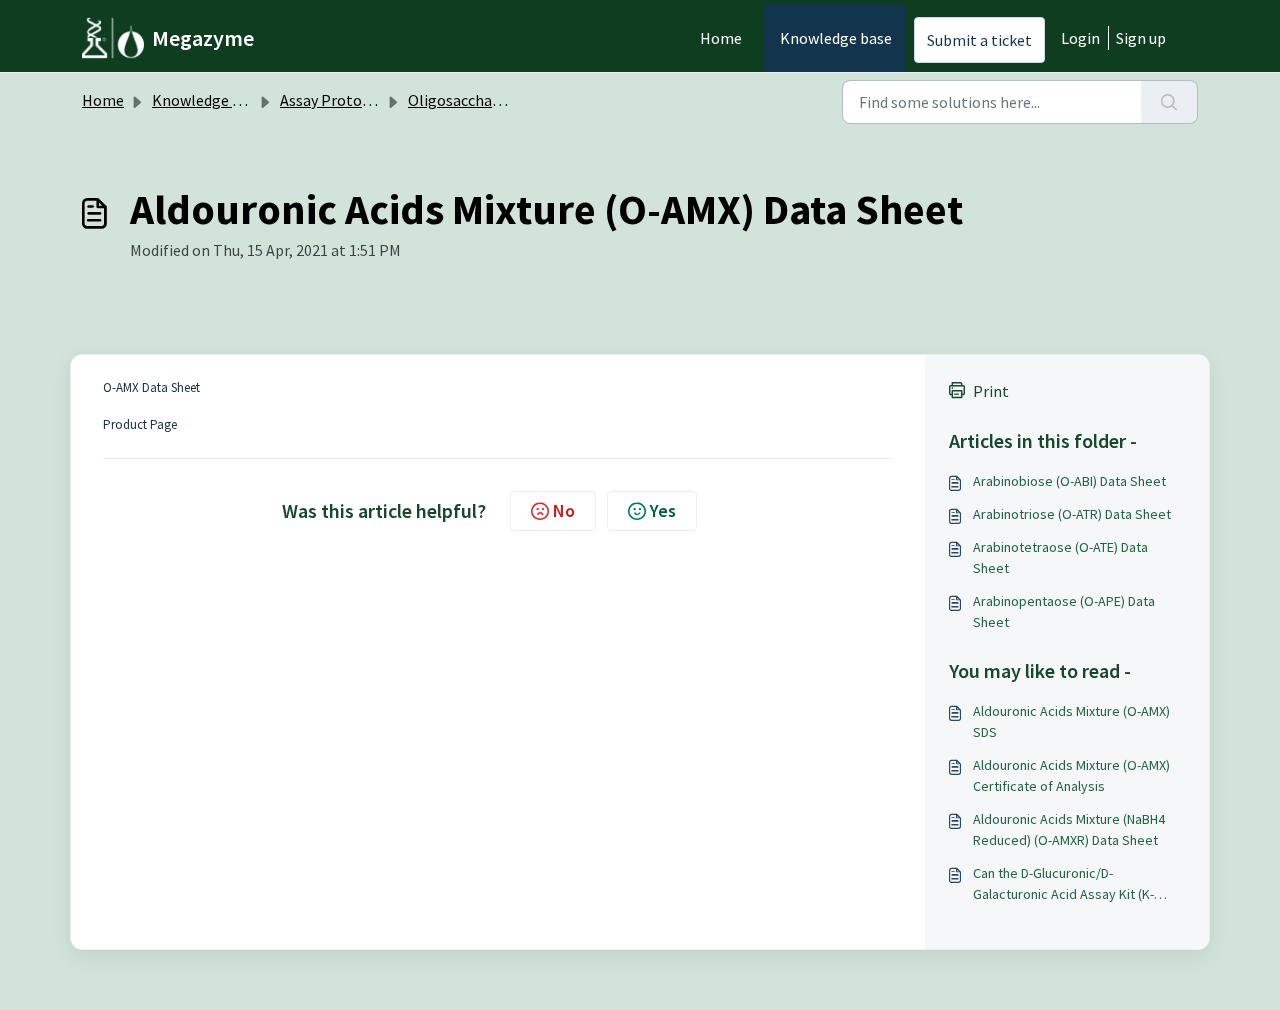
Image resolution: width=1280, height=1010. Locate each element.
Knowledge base (836, 38)
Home (721, 38)
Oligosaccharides (466, 100)
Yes (663, 510)
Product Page (140, 424)
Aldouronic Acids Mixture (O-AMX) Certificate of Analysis (1071, 775)
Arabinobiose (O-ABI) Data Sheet (1069, 481)
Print (991, 391)
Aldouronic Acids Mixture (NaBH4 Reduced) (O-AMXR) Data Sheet (1069, 829)
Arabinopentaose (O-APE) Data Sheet (1064, 611)
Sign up (1141, 38)
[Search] (1169, 102)
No (564, 510)
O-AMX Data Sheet (151, 387)
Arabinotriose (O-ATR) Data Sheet (1072, 514)
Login (1080, 38)
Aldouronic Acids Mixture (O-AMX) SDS (1071, 721)
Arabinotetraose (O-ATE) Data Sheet (1060, 557)
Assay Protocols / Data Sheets (382, 100)
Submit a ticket (979, 40)
